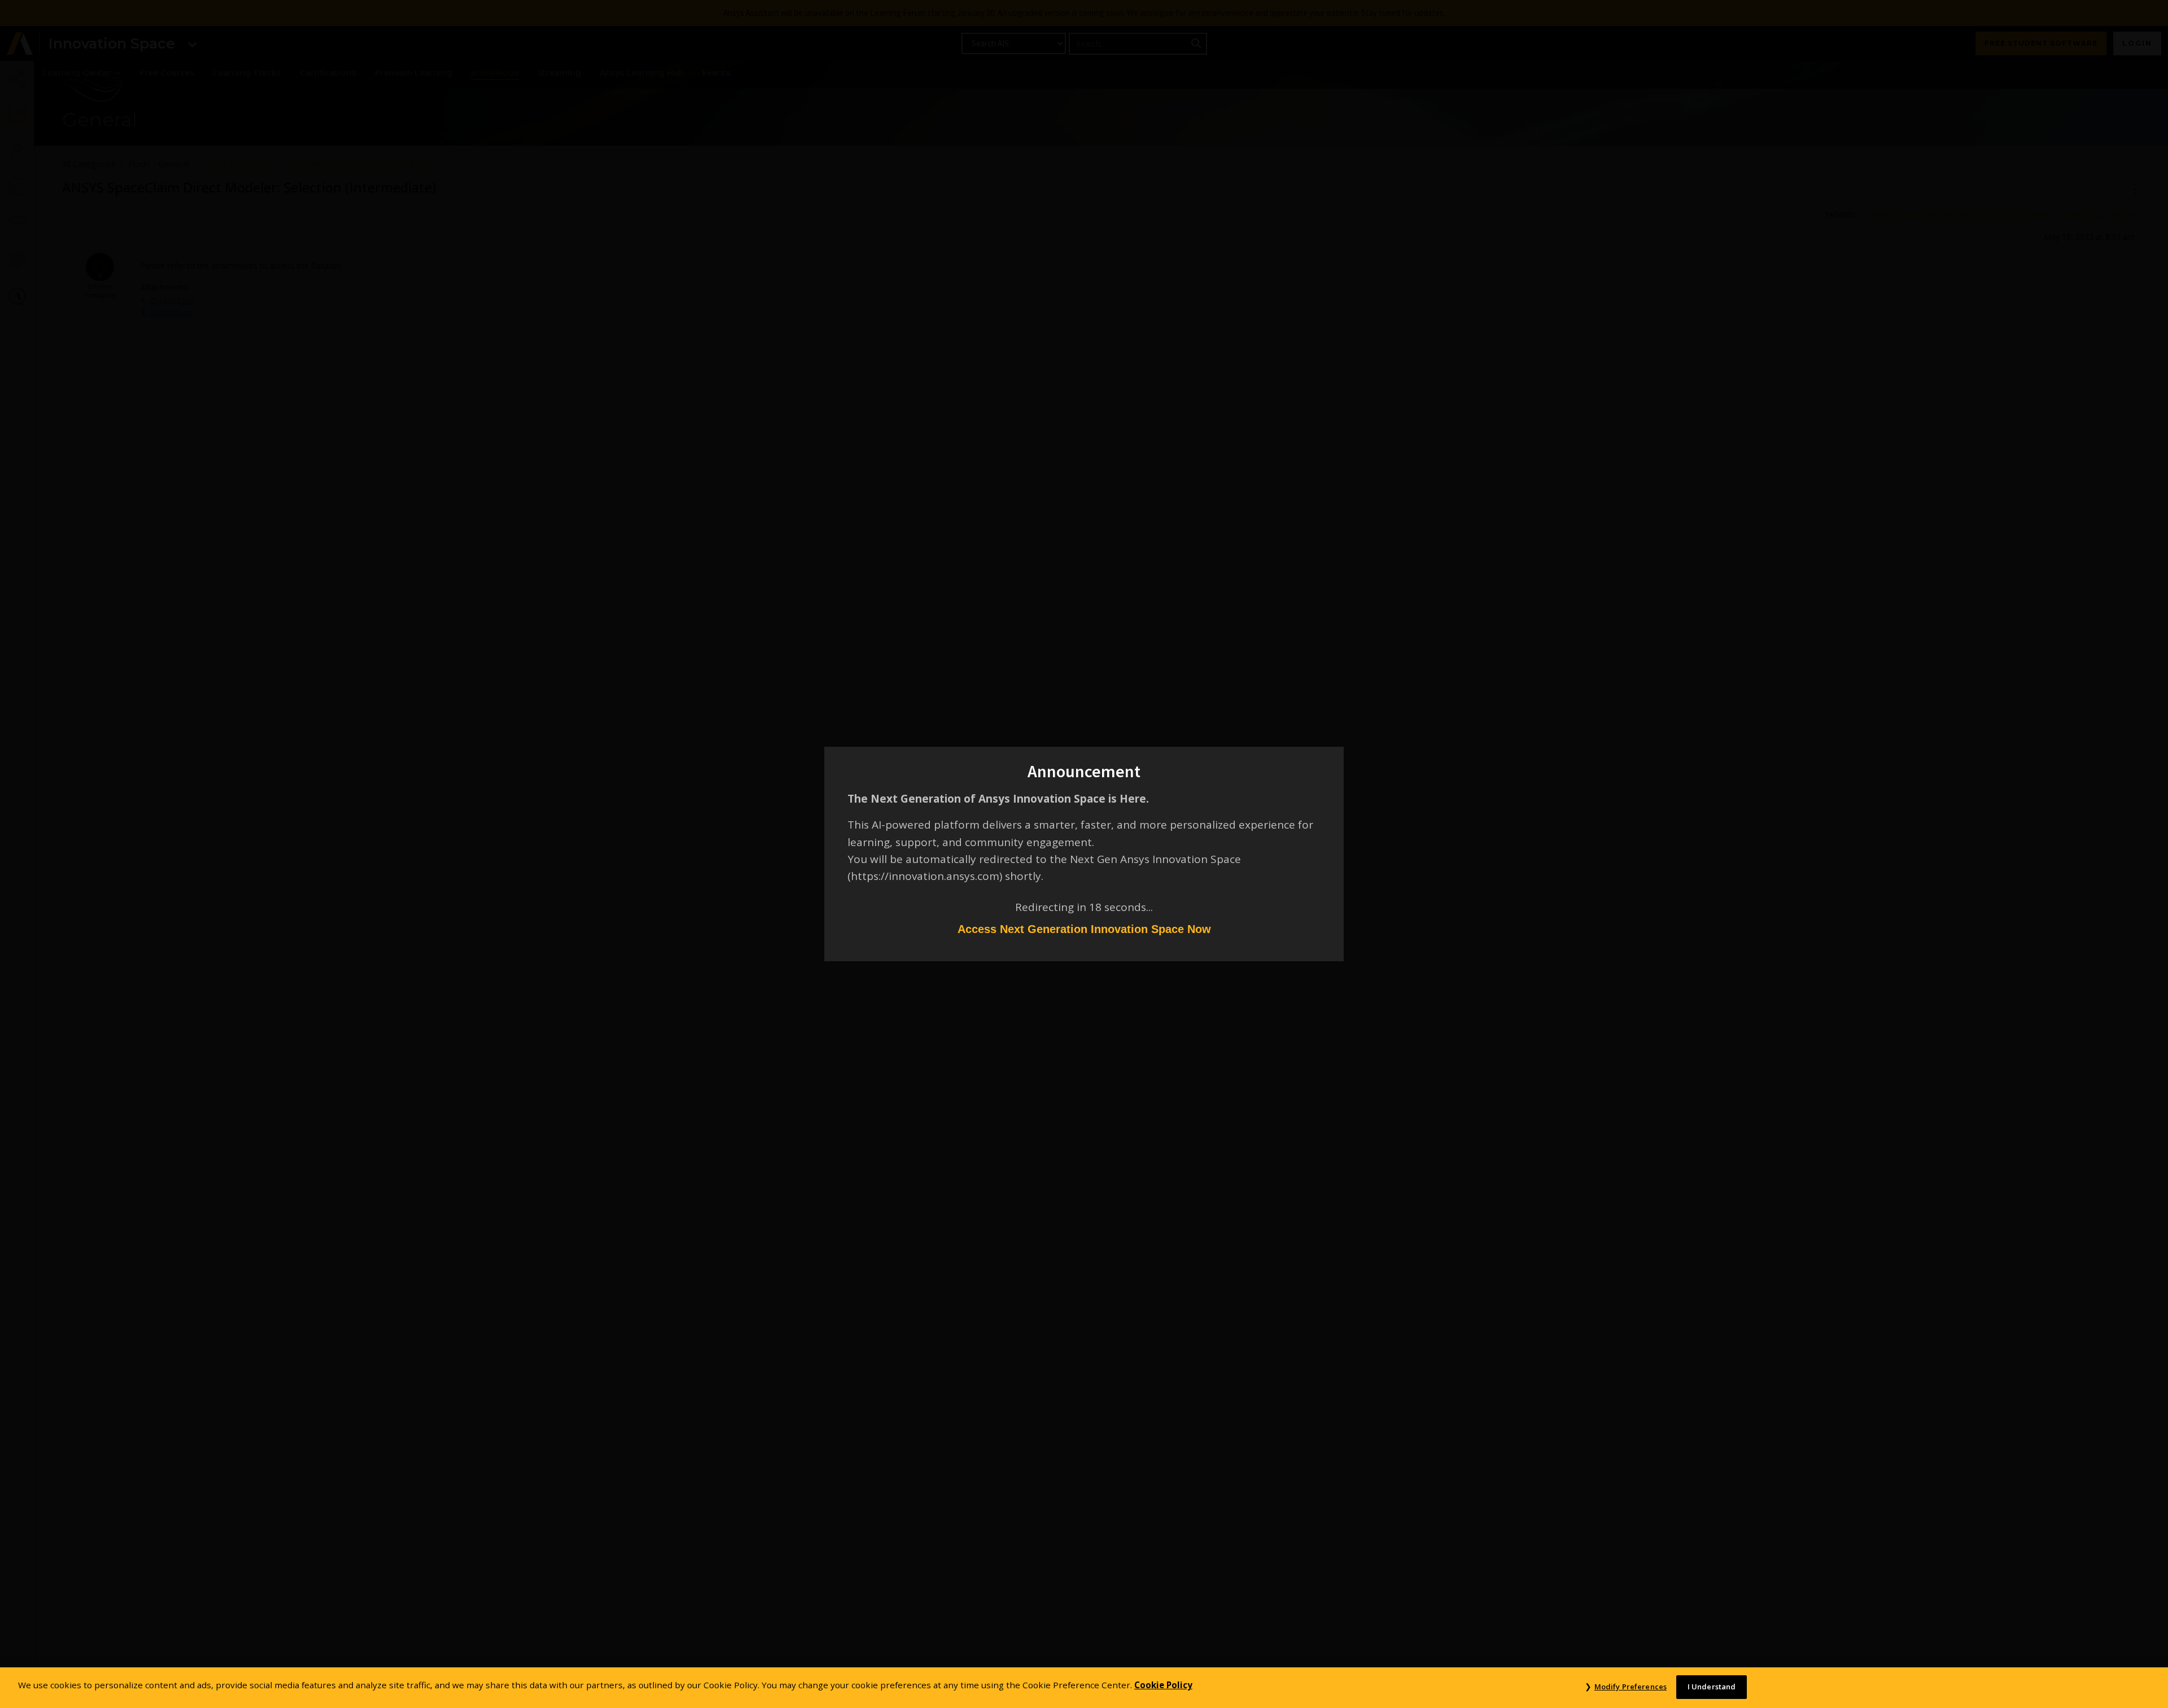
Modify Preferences (1631, 1687)
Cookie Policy (1163, 1685)
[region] (1084, 1688)
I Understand (1712, 1687)
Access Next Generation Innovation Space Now (1084, 929)
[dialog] (1084, 854)
